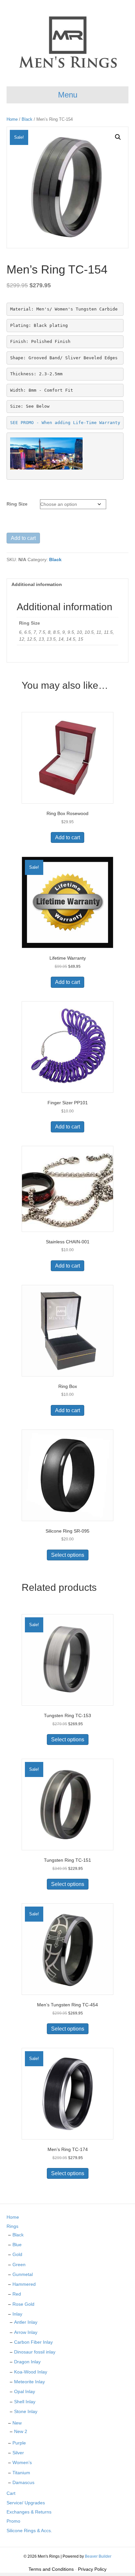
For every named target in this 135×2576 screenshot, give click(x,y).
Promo (13, 2521)
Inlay (17, 2314)
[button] (118, 137)
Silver (18, 2453)
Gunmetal (23, 2274)
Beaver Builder (98, 2556)
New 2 (21, 2431)
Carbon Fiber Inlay (33, 2342)
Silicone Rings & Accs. (29, 2531)
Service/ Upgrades (26, 2503)
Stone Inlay (26, 2411)
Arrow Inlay (26, 2332)
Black (27, 119)
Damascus (23, 2482)
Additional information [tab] (37, 584)
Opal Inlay (25, 2391)
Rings (12, 2226)
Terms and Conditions (51, 2569)
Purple (19, 2443)
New (17, 2423)
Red (17, 2294)
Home (12, 119)
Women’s (22, 2462)
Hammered (24, 2284)
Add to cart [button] (67, 837)
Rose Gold (23, 2304)
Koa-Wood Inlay (31, 2372)
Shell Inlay (25, 2402)
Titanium (21, 2473)
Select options (68, 1555)
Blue (17, 2245)
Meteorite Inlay (29, 2382)
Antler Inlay (26, 2322)
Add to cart (23, 538)
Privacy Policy (92, 2569)
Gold (17, 2254)
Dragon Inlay (27, 2362)
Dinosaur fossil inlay (35, 2352)
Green (19, 2265)
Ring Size (17, 504)
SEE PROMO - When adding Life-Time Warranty (65, 423)
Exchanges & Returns (29, 2512)
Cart (11, 2493)
